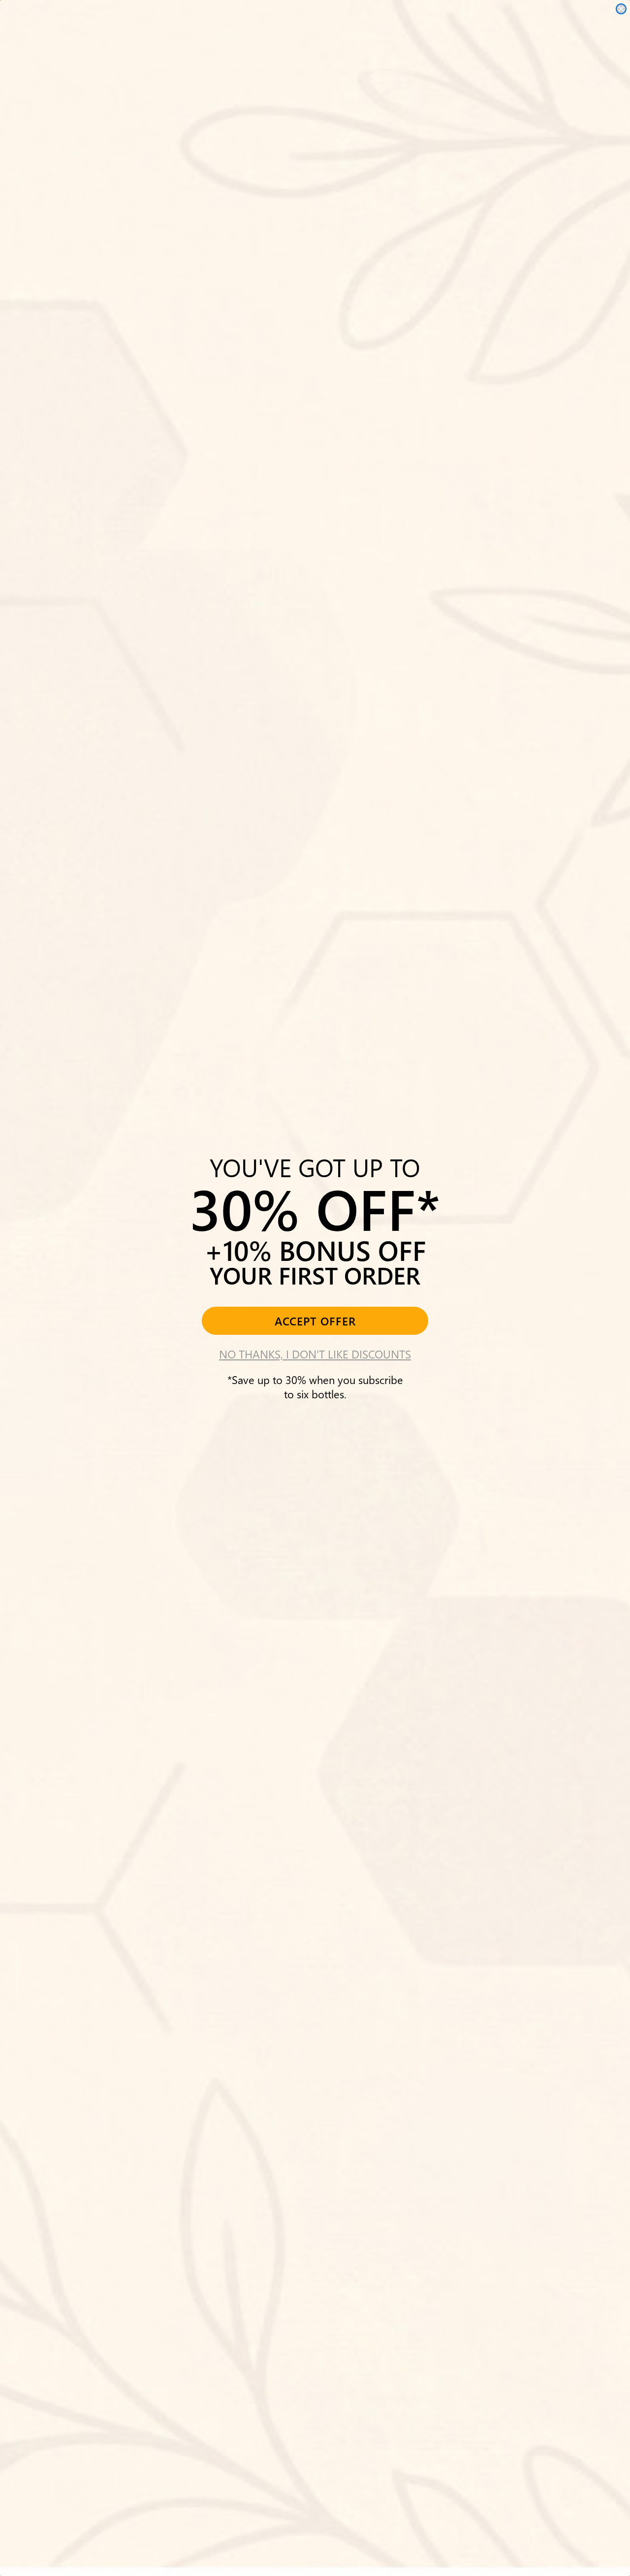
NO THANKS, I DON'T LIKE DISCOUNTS (315, 1354)
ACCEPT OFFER (315, 1321)
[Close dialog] (621, 9)
